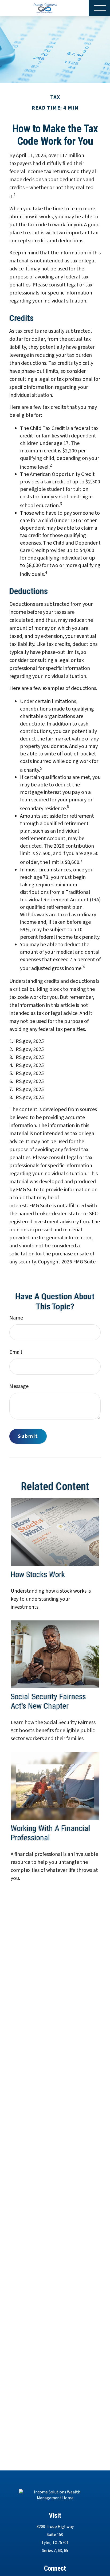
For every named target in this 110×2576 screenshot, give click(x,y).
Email (16, 1352)
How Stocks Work (38, 1574)
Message (19, 1386)
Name (16, 1318)
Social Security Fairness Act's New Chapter (48, 1701)
